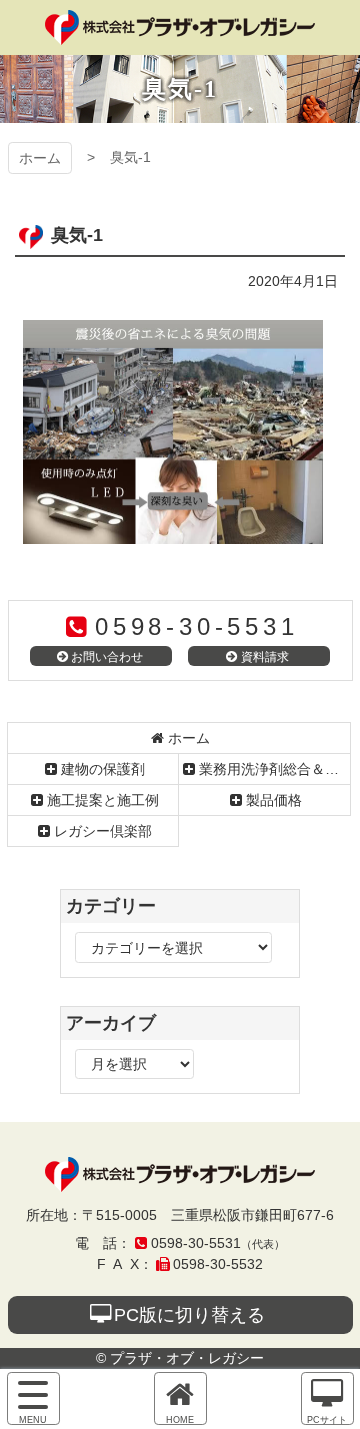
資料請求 (265, 657)
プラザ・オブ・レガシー (180, 27)
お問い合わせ (107, 657)
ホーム (40, 158)
